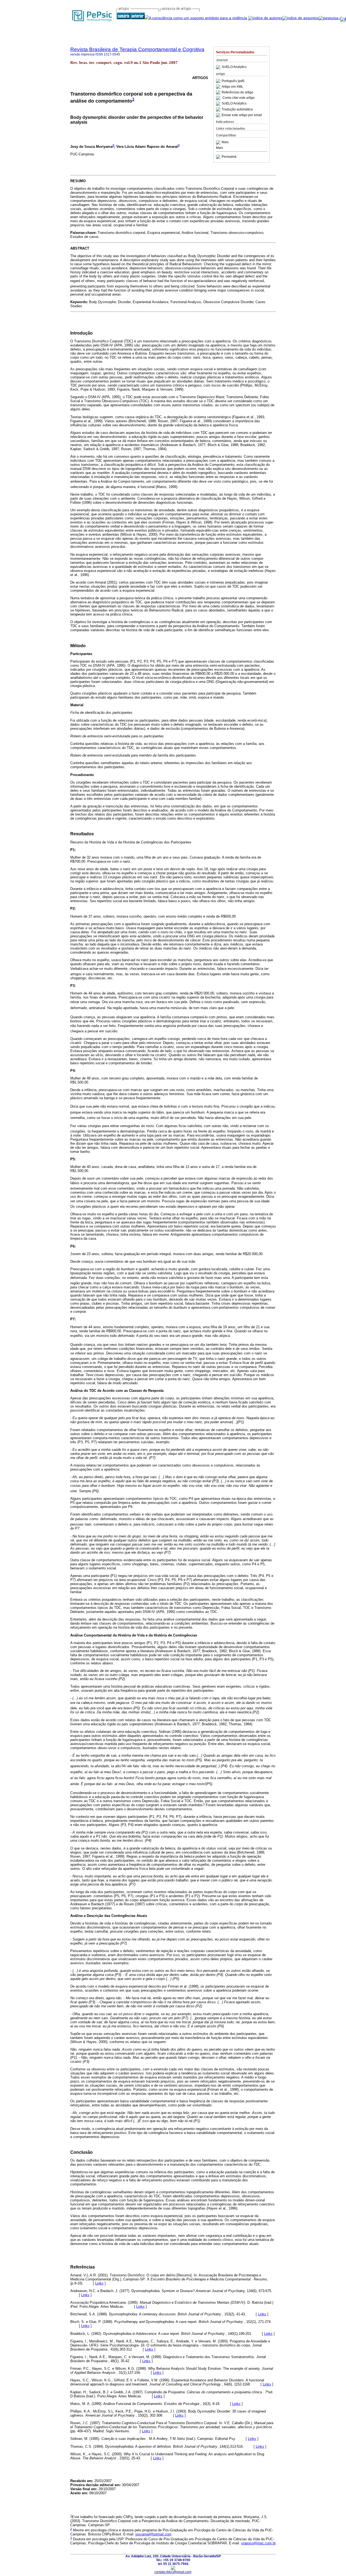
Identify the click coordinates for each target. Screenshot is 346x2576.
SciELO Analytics (234, 67)
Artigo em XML (232, 87)
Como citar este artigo (239, 98)
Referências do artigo (237, 92)
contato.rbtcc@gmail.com (173, 2572)
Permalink (229, 157)
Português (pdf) (233, 81)
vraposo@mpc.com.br (258, 2543)
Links (99, 2283)
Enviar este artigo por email (242, 115)
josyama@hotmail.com (153, 2534)
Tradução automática (237, 109)
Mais (225, 142)
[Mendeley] (219, 142)
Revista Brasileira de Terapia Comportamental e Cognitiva (137, 49)
